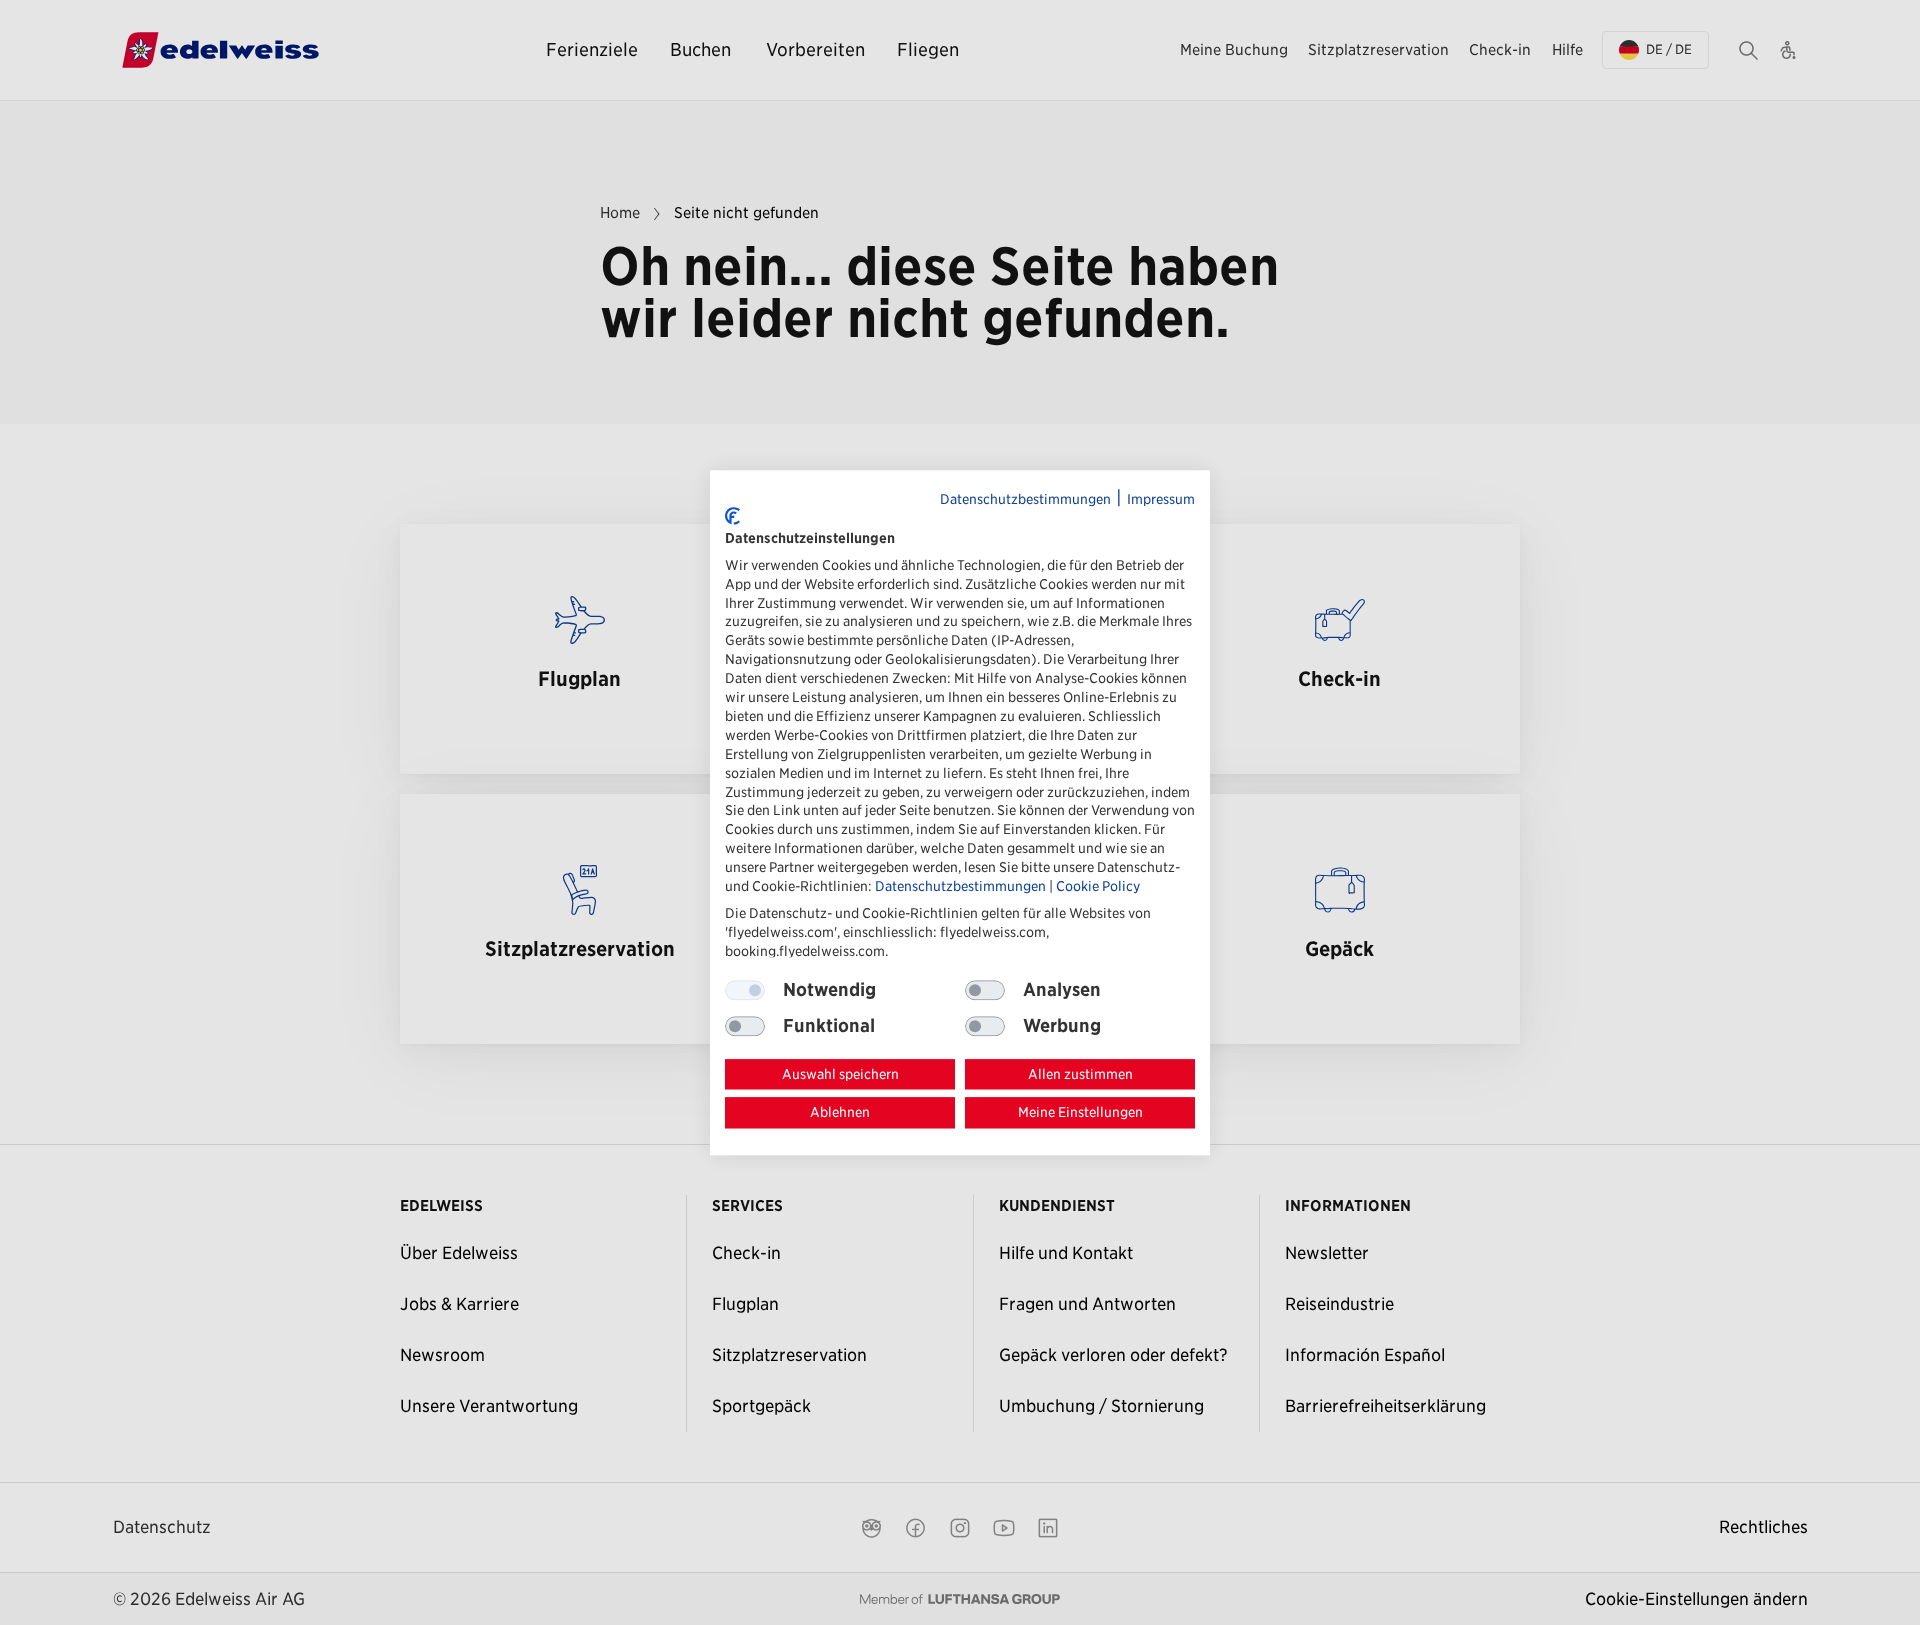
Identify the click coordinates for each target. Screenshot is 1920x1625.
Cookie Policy (1098, 886)
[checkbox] (985, 990)
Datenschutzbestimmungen (1025, 499)
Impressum (1161, 499)
